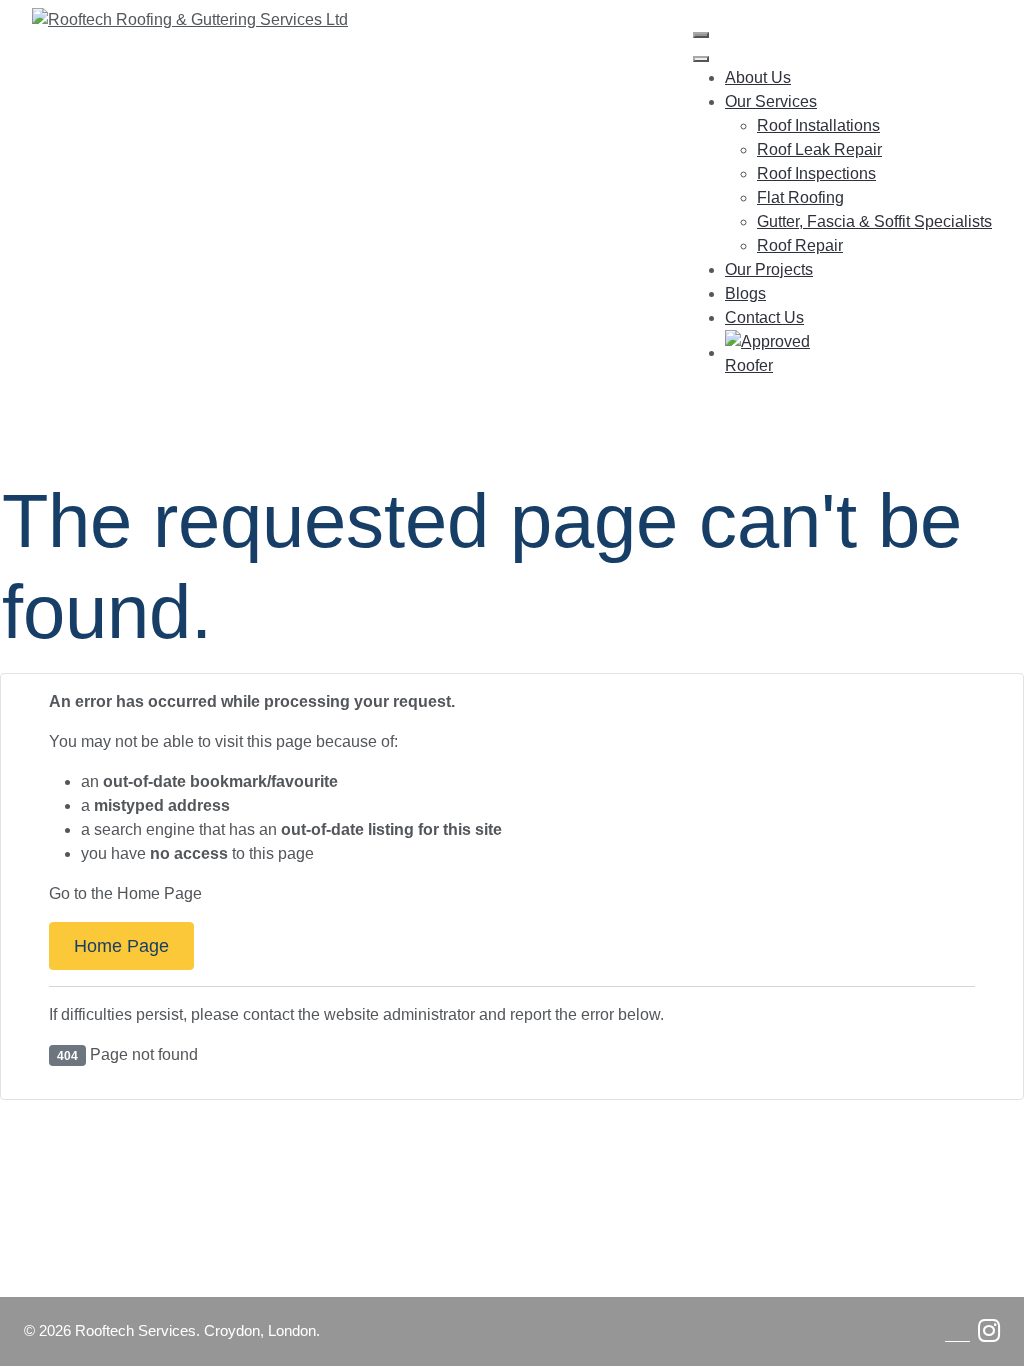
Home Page (121, 946)
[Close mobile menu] (701, 59)
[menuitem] (758, 77)
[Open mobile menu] (701, 35)
